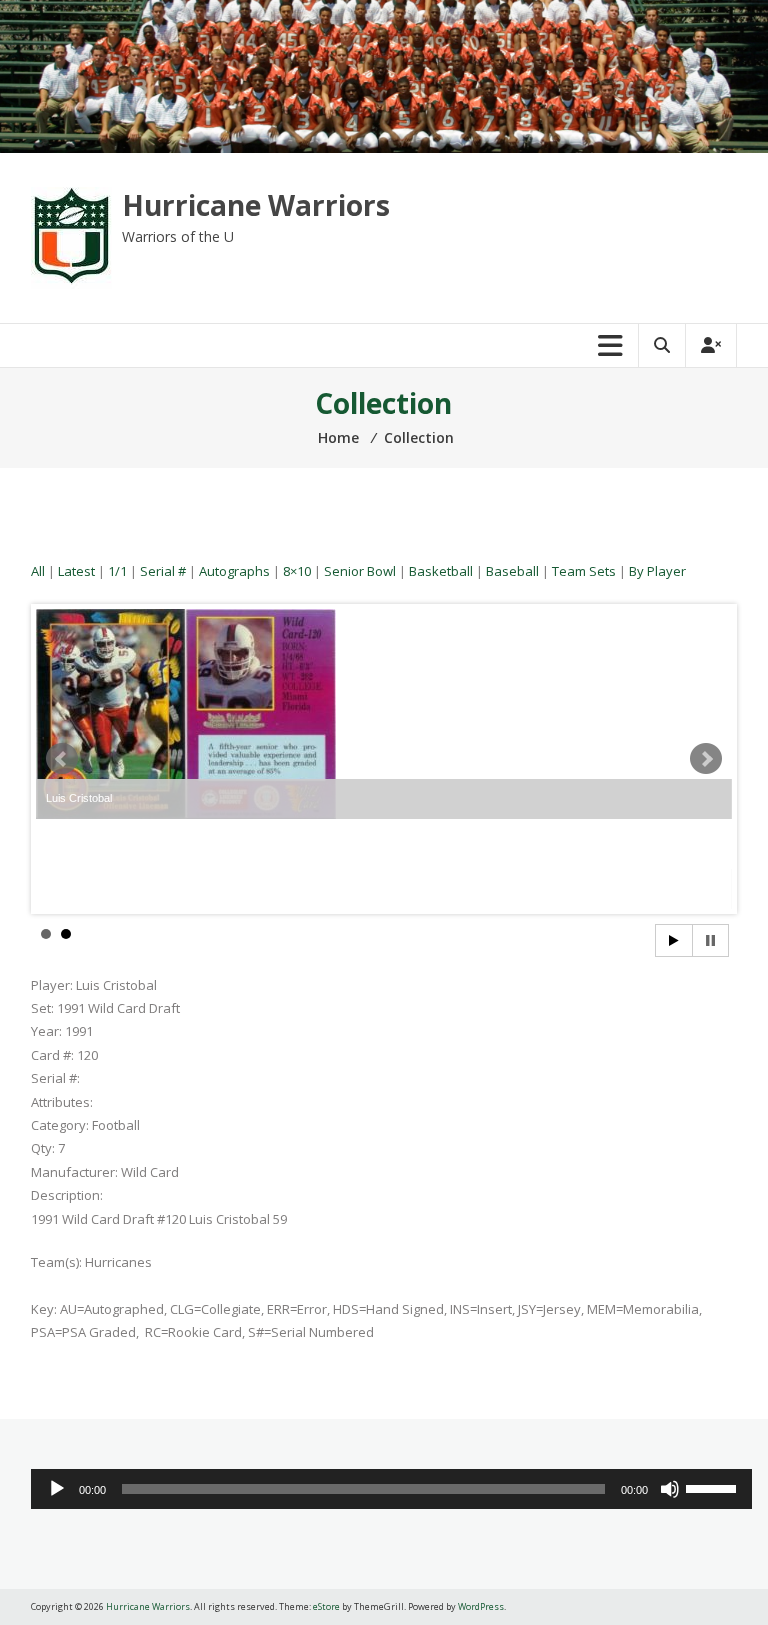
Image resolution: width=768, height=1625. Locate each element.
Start (674, 940)
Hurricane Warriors (256, 205)
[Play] (57, 1489)
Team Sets (584, 571)
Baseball (512, 571)
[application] (391, 1489)
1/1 (117, 571)
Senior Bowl (360, 571)
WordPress (481, 1606)
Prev (62, 759)
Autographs (234, 571)
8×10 (297, 571)
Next (706, 759)
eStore (326, 1606)
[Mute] (670, 1489)
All (38, 571)
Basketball (441, 571)
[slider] (714, 1487)
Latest (76, 571)
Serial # (163, 571)
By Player (657, 571)
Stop (710, 940)
